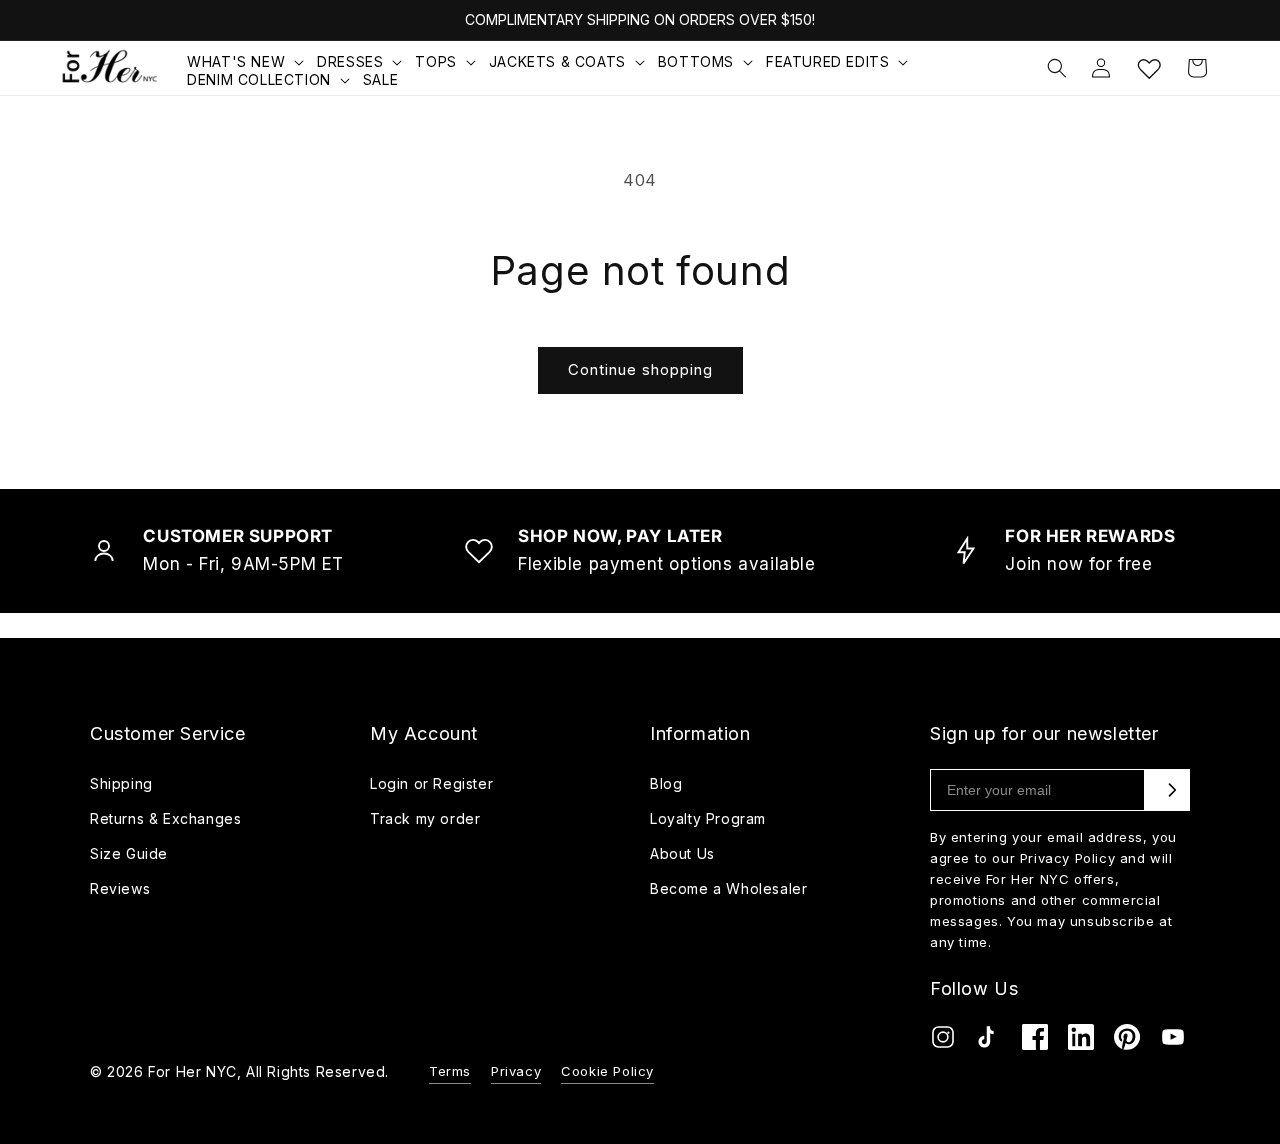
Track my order (425, 818)
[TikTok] (989, 1041)
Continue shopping (640, 369)
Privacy (516, 1071)
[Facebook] (1035, 1041)
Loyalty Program (708, 818)
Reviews (120, 888)
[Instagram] (943, 1041)
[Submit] (1172, 790)
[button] (247, 62)
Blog (666, 783)
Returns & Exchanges (165, 818)
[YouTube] (1173, 1041)
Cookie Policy (607, 1071)
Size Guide (129, 853)
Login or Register (431, 783)
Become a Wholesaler (728, 888)
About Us (682, 853)
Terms (450, 1071)
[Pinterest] (1127, 1041)
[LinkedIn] (1081, 1041)
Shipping (121, 783)
